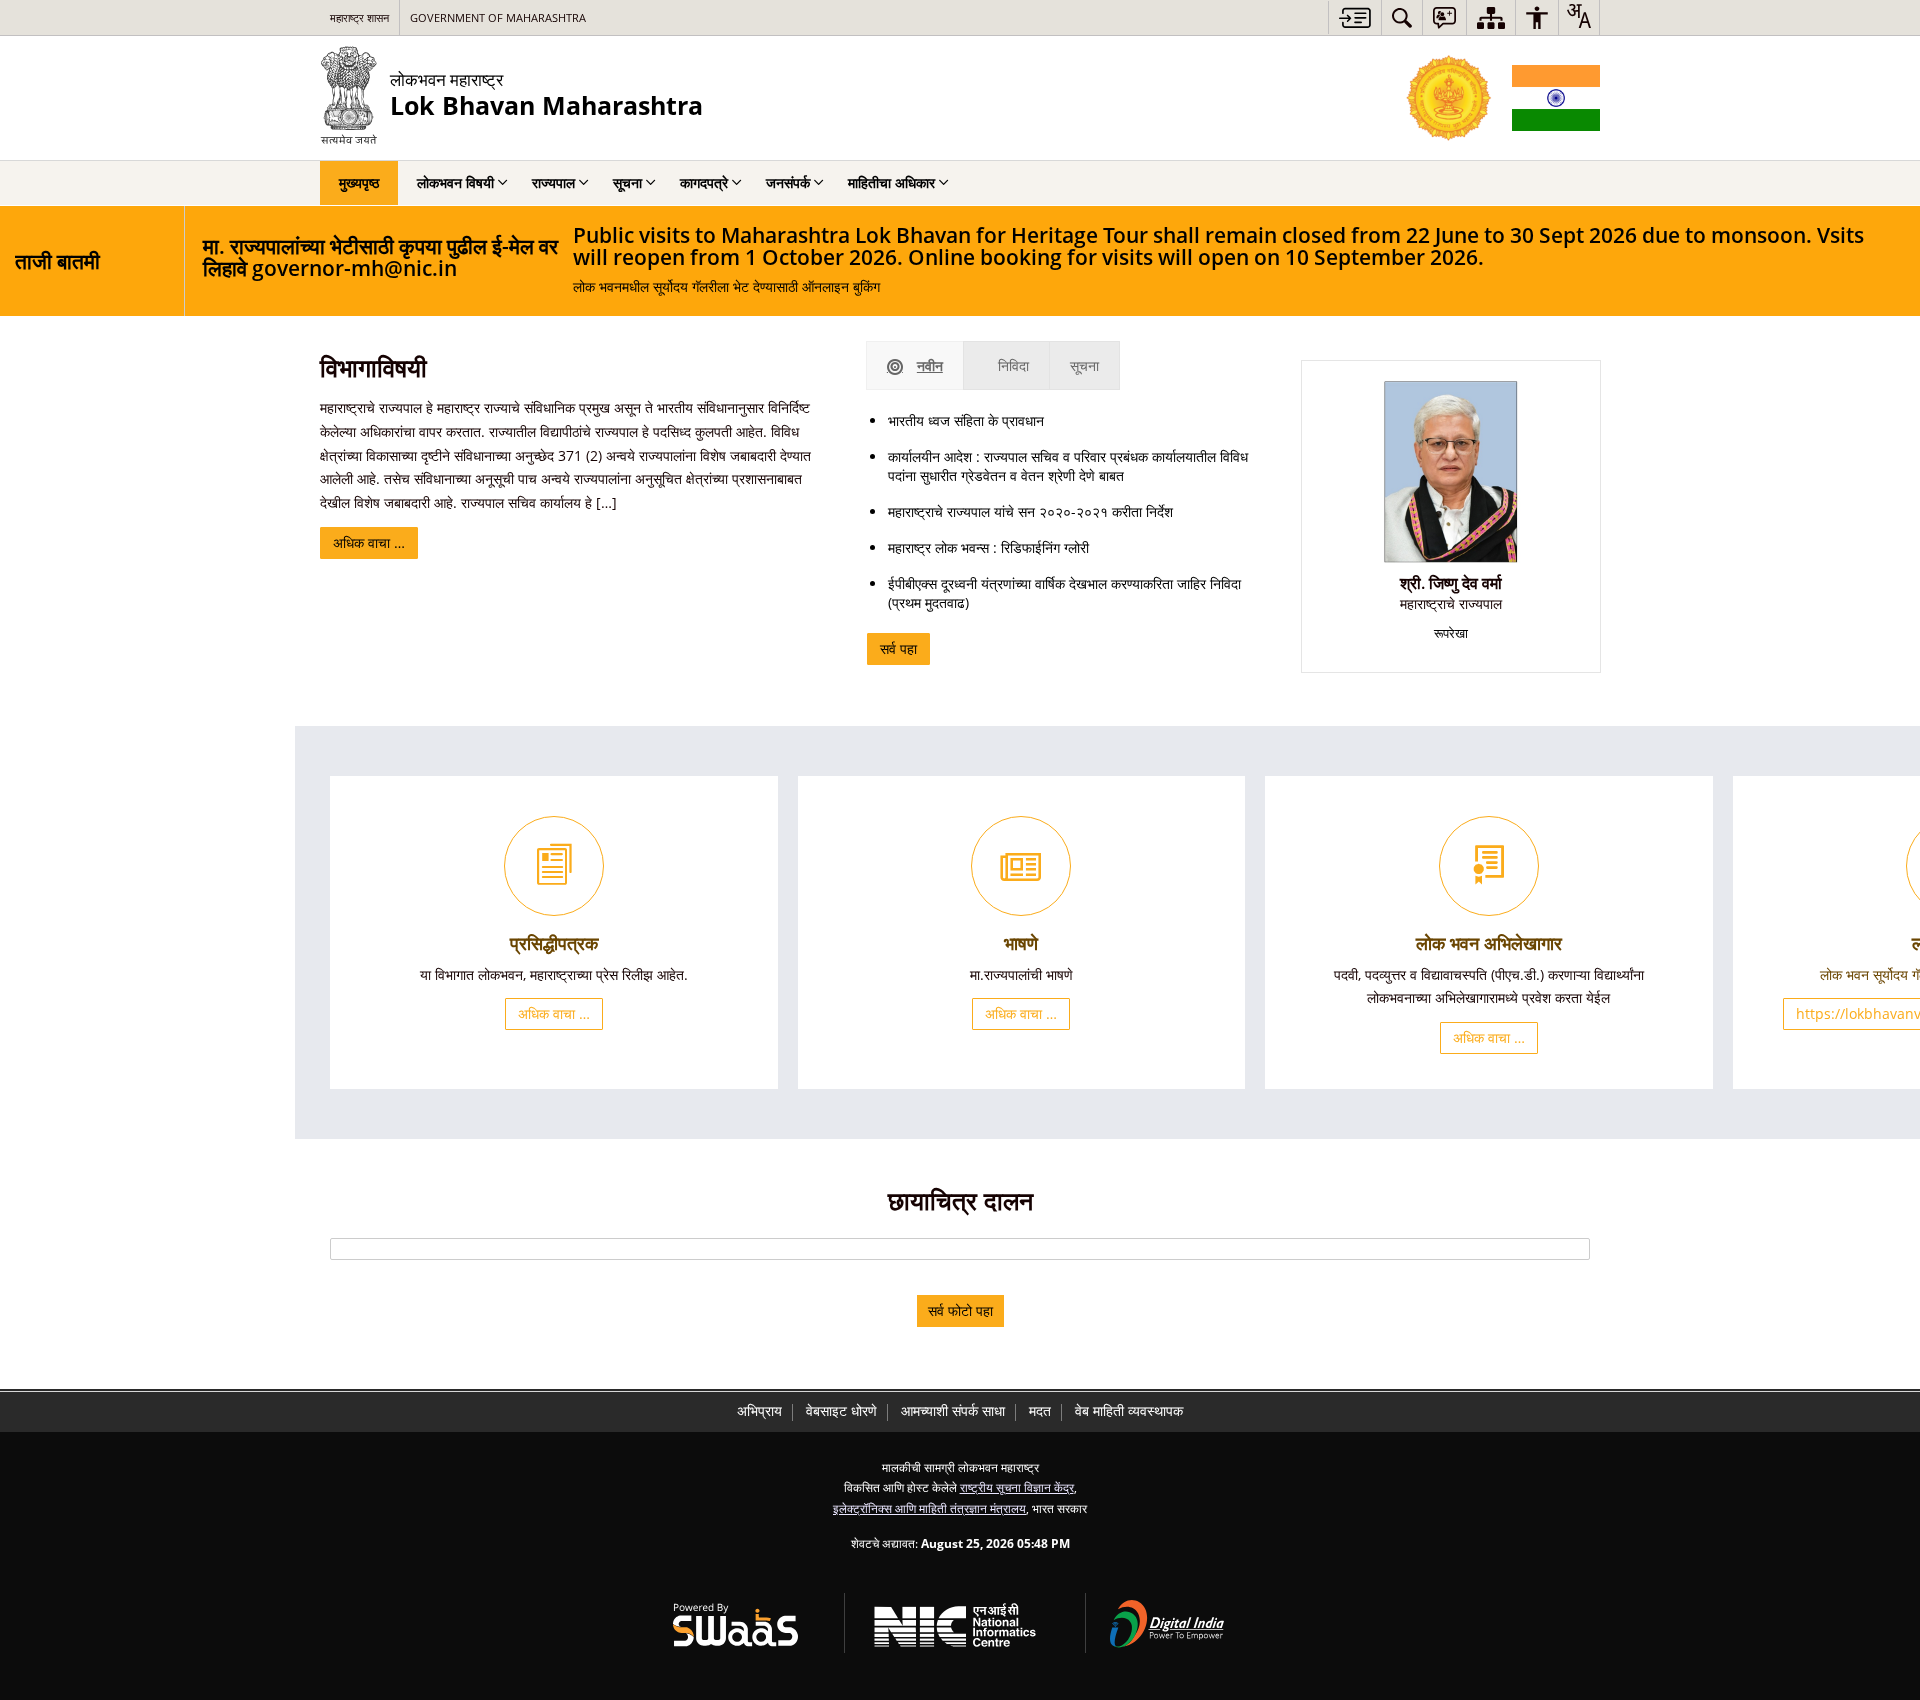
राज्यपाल (553, 182)
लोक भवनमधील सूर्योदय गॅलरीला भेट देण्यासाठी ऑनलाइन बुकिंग (1218, 260)
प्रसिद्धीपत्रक (554, 943)
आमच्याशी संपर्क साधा (953, 1410)
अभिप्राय (759, 1410)
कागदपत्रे (704, 182)
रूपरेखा (1451, 633)
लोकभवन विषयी (455, 182)
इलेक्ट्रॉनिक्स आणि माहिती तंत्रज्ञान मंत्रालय (929, 1508)
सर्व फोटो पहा (960, 1310)
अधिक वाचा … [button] (554, 1013)
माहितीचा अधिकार (891, 182)
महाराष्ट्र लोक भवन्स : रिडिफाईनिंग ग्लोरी (988, 547)
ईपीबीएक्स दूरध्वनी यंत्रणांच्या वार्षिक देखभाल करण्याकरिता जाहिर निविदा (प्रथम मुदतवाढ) (1064, 593)
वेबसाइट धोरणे (841, 1410)
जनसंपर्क (788, 182)
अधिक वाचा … (369, 542)
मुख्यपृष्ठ (359, 182)
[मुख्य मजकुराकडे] (1354, 17)
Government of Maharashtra (498, 17)
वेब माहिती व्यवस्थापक (1129, 1410)
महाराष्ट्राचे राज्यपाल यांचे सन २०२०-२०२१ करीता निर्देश (1030, 511)
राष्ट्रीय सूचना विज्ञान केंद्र (1017, 1487)
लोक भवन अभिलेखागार (1489, 943)
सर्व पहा (898, 648)
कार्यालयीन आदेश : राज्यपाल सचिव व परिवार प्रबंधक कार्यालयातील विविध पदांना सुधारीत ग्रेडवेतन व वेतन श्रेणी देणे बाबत (1068, 466)
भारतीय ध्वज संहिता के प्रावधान (966, 420)
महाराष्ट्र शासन (359, 17)
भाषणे (1021, 943)
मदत (1040, 1410)
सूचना (627, 182)
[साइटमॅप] (1491, 17)
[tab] (915, 365)
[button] (1402, 17)
